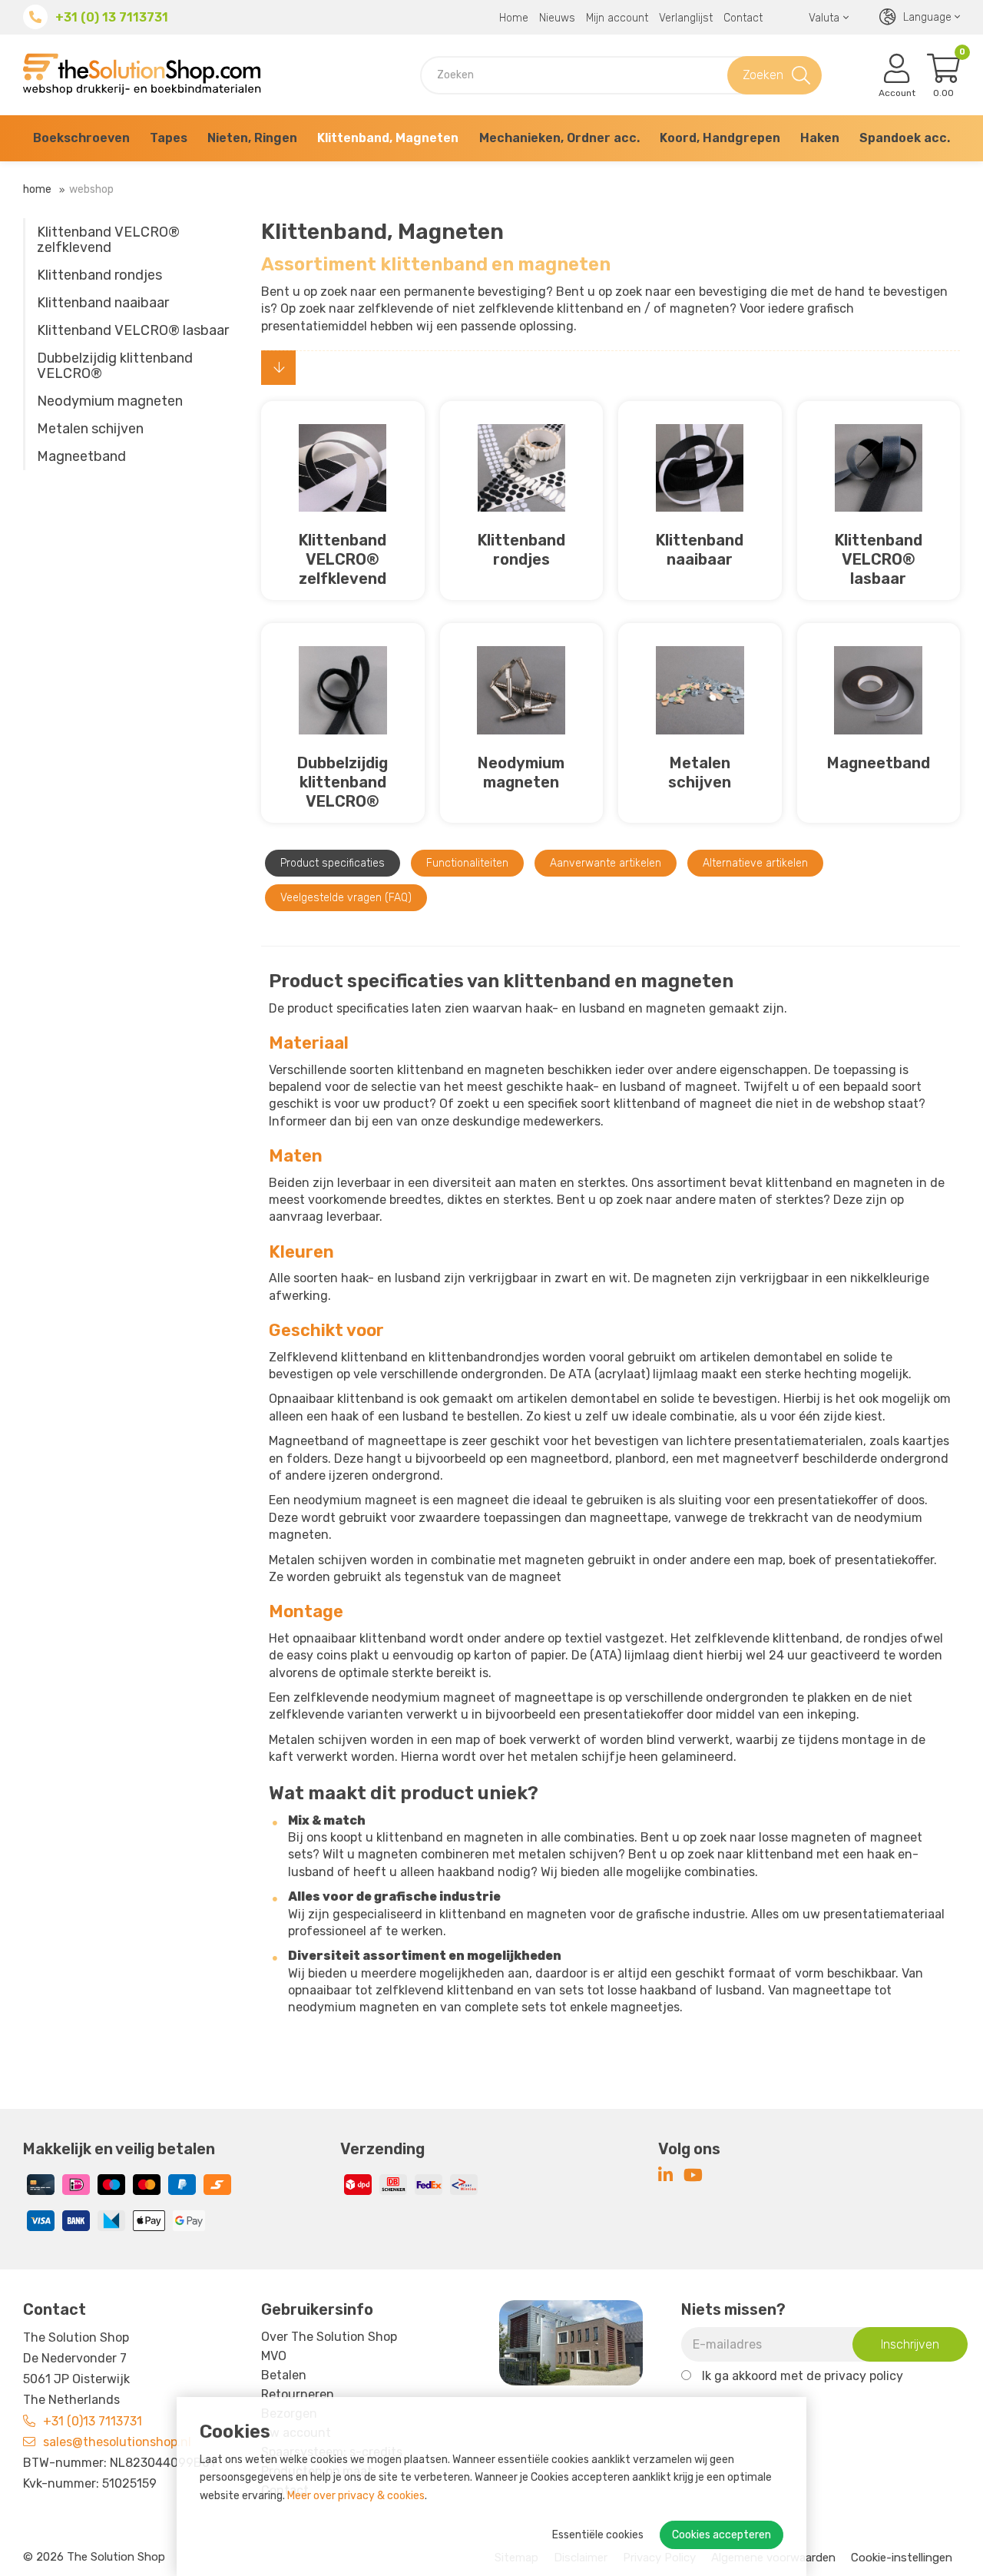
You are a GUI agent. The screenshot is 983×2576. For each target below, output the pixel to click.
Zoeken (763, 75)
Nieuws (557, 18)
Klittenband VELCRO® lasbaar (133, 330)
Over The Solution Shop (329, 2337)
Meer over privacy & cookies (356, 2496)
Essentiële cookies (598, 2535)
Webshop (91, 189)
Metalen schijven (90, 429)
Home (514, 18)
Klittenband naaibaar (103, 303)
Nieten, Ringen (252, 138)
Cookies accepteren (722, 2535)
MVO (274, 2356)
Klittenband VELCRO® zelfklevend (108, 240)
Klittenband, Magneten (388, 138)
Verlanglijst (686, 18)
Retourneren (298, 2394)
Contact (743, 18)
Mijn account (617, 18)
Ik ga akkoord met (803, 2376)
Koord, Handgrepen (720, 138)
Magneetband (81, 456)
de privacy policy (855, 2376)
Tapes (169, 138)
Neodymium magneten (110, 401)
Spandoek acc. (905, 138)
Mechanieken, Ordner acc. (559, 138)
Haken (820, 138)
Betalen (284, 2375)
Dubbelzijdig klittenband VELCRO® (115, 366)
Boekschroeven (81, 138)
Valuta (824, 18)
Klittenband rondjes (99, 275)
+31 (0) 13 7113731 (112, 17)
